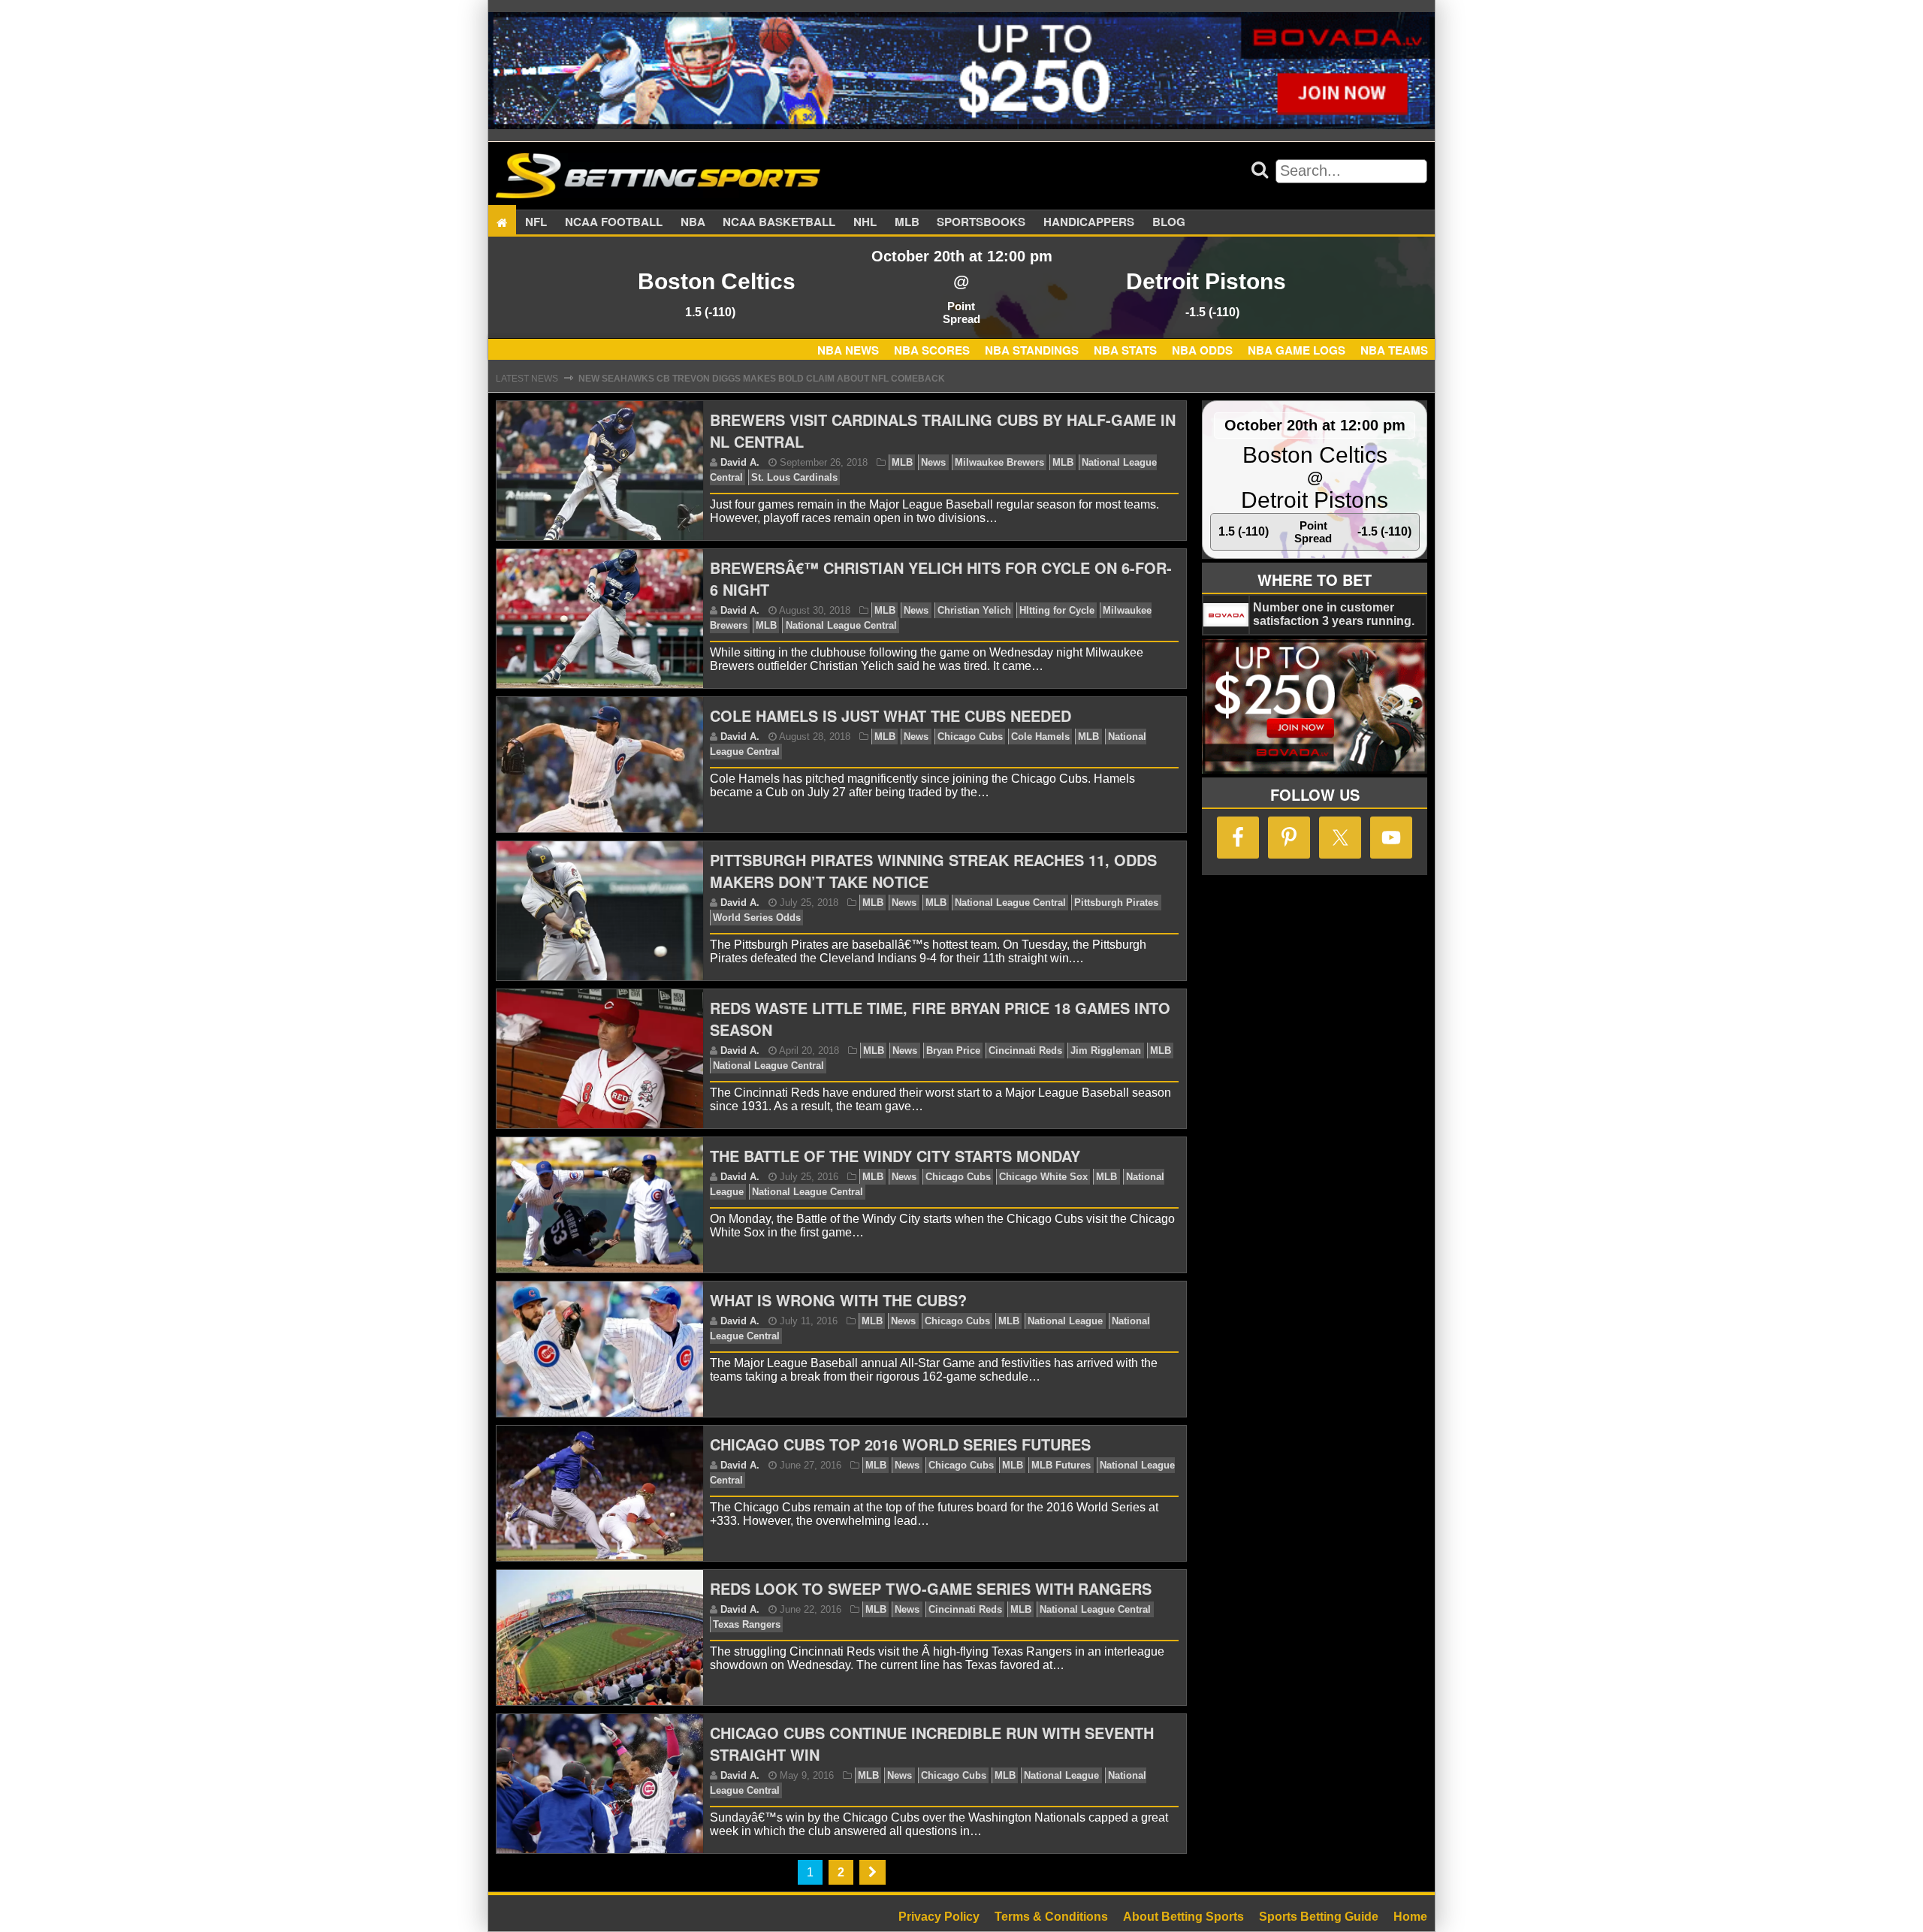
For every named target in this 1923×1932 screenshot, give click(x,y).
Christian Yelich (974, 610)
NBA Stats (1125, 350)
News (933, 462)
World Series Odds (757, 918)
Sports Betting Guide (1319, 1917)
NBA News (848, 350)
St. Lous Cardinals (794, 477)
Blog (1169, 222)
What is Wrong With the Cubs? (838, 1300)
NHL (865, 222)
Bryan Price (953, 1051)
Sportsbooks (981, 222)
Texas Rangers (747, 1624)
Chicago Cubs (970, 737)
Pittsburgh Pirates (1116, 903)
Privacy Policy (939, 1917)
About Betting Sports (1183, 1917)
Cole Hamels (1040, 737)
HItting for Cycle (1057, 610)
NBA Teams (1394, 350)
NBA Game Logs (1297, 350)
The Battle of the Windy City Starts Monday (895, 1156)
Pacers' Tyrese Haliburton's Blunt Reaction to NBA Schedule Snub (753, 383)
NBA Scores (932, 350)
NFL (536, 222)
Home (1410, 1917)
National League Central (841, 625)
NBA (693, 222)
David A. (740, 462)
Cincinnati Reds (1025, 1051)
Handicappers (1089, 222)
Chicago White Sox (1043, 1177)
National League (1065, 1321)
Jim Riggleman (1106, 1051)
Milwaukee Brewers (999, 462)
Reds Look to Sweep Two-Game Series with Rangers (931, 1588)
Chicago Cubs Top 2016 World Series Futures (900, 1444)
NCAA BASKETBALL (779, 222)
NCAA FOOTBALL (614, 222)
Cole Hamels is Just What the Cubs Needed (891, 715)
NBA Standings (1032, 350)
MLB (907, 222)
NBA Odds (1202, 350)
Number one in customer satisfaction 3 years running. (1334, 614)
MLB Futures (1061, 1465)
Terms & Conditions (1051, 1917)
